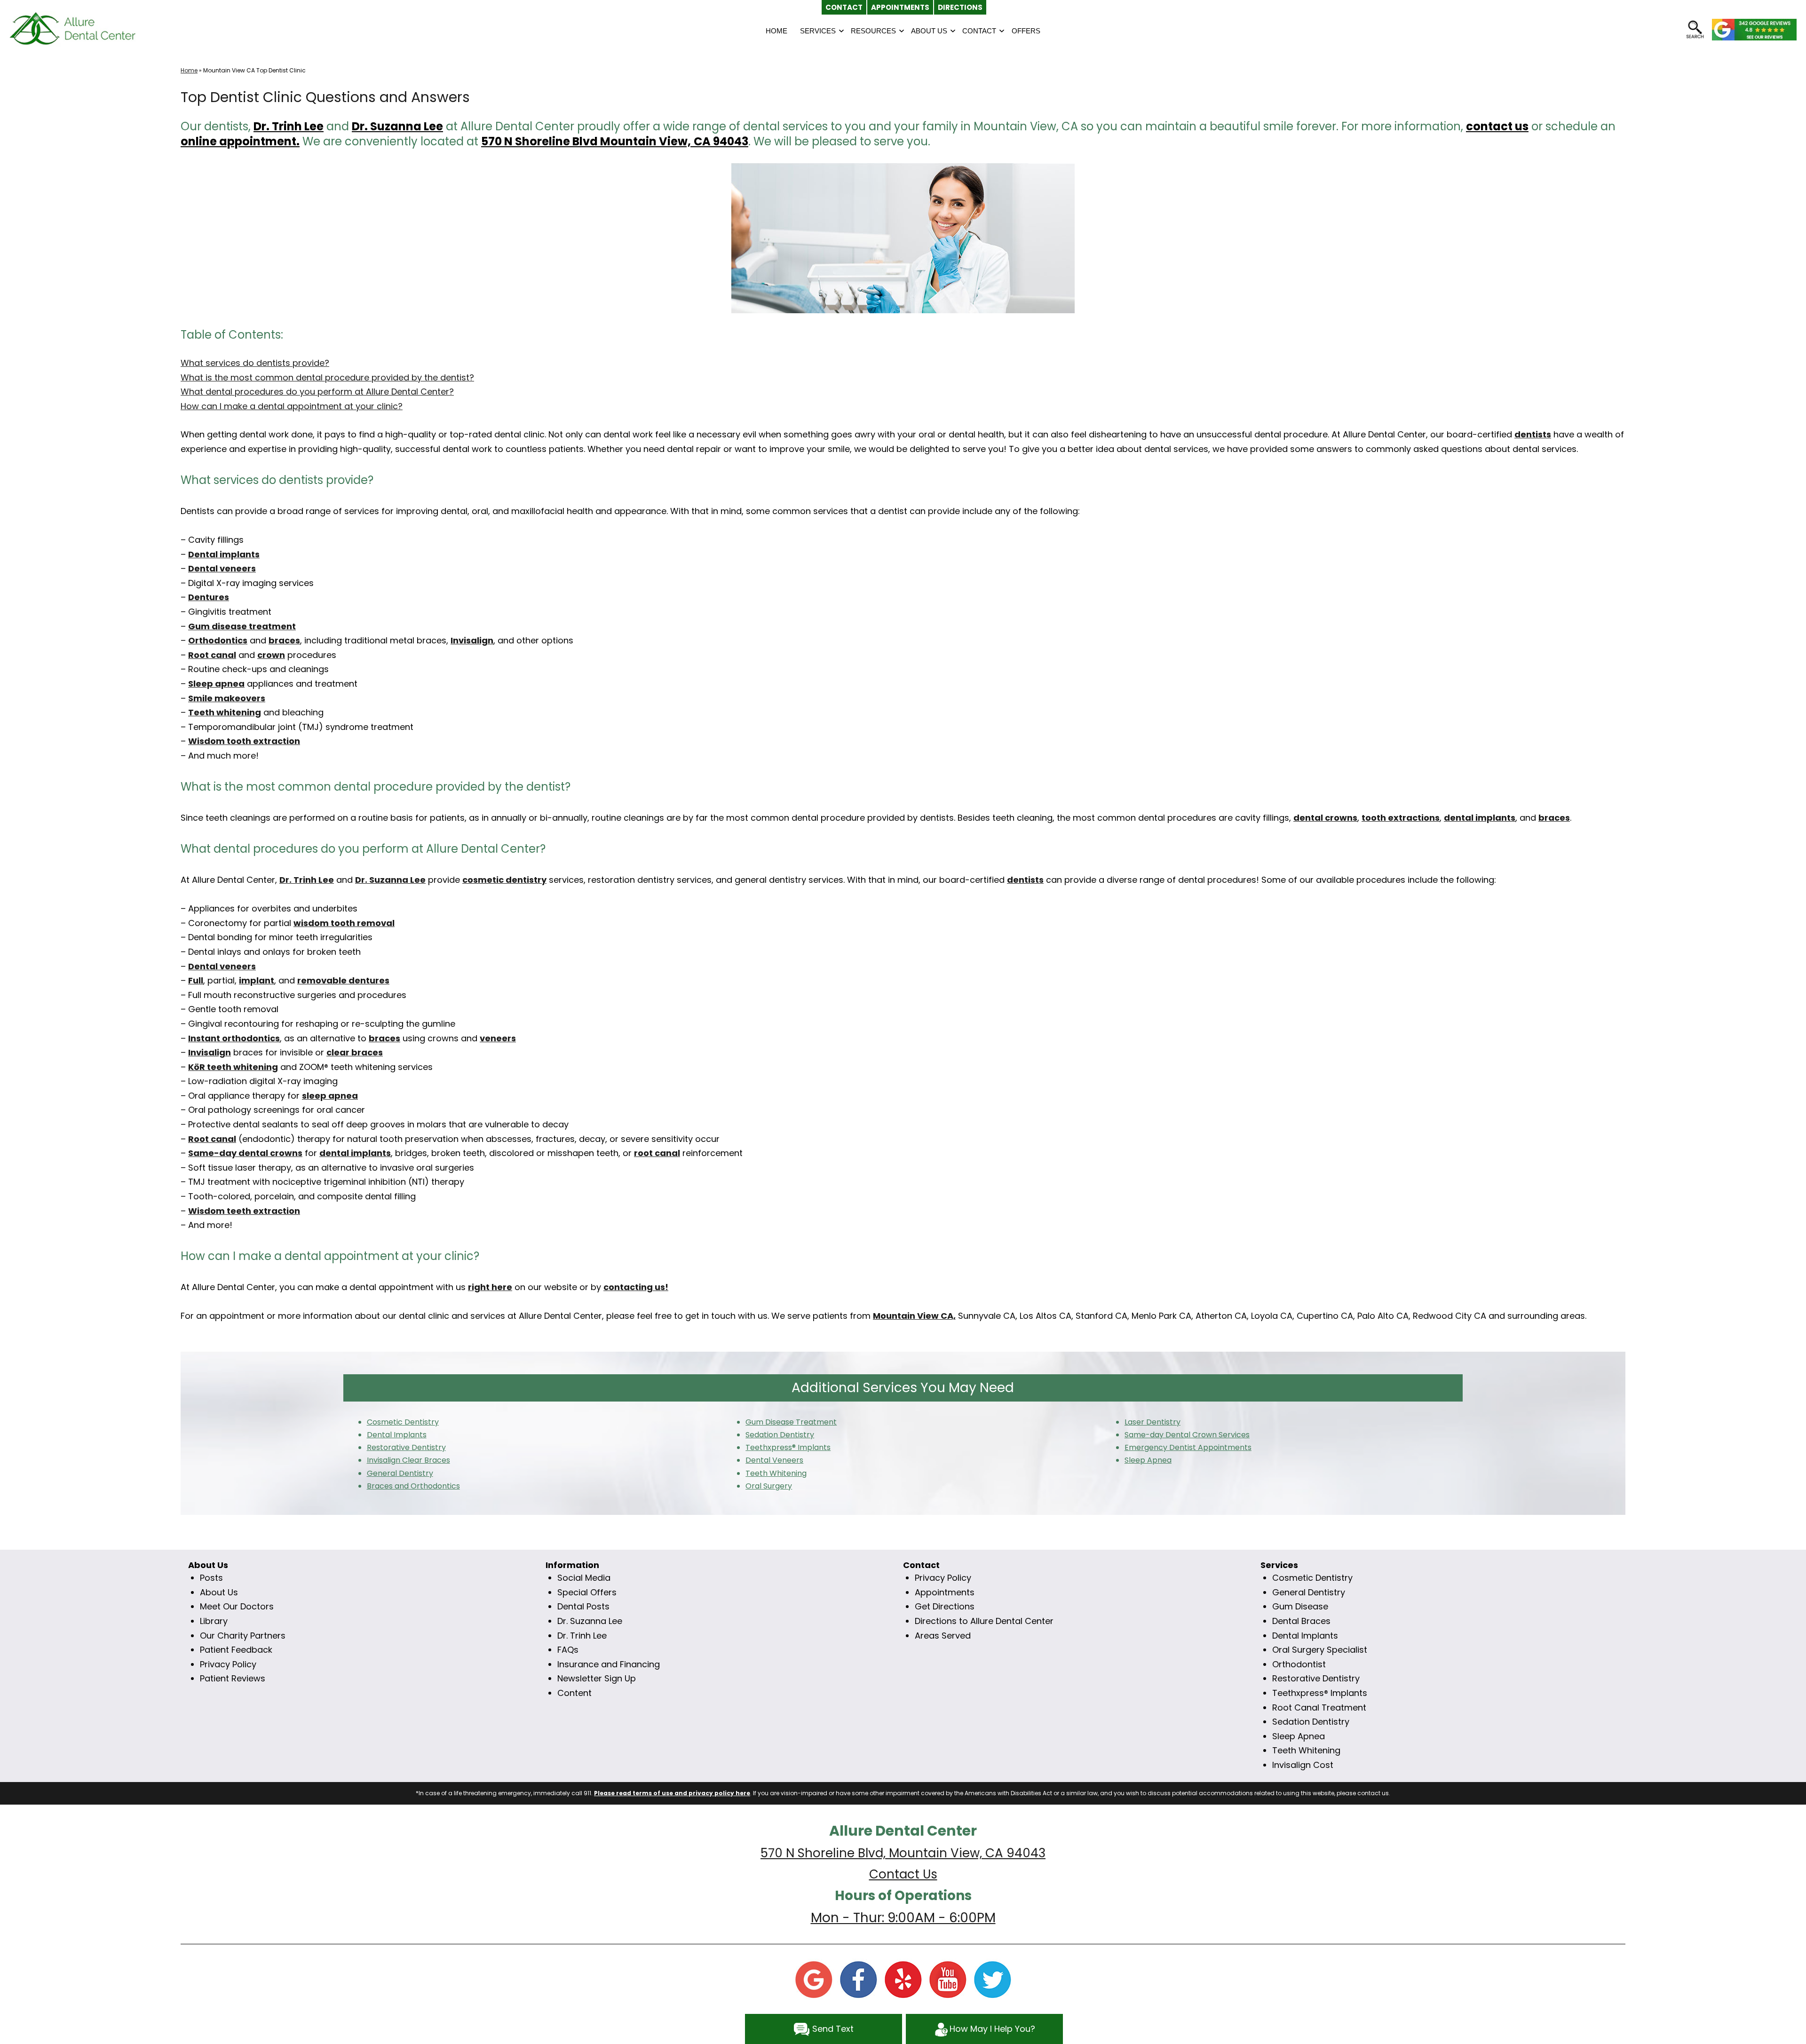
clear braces (355, 1052)
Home (189, 70)
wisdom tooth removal (344, 923)
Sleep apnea (216, 684)
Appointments (945, 1592)
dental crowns (1325, 818)
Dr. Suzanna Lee (590, 1621)
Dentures (209, 597)
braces (284, 640)
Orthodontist (1299, 1664)
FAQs (568, 1650)
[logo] (73, 28)
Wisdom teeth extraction (244, 1211)
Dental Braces (1301, 1621)
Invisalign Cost (1303, 1765)
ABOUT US (929, 31)
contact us (1497, 126)
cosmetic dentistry (504, 880)
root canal (657, 1153)
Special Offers (587, 1592)
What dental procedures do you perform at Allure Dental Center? (317, 392)
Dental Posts (583, 1606)
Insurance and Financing (609, 1664)
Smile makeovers (227, 698)
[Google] (814, 1979)
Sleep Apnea (1299, 1736)
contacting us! (636, 1287)
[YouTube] (948, 1979)
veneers (498, 1038)
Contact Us (903, 1874)
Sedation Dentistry (1311, 1722)
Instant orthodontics (234, 1038)
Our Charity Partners (243, 1636)
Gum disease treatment (242, 626)
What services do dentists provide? (255, 363)
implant (257, 980)
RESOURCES (873, 31)
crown (271, 655)
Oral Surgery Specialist (1320, 1650)
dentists (1533, 434)
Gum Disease (1300, 1606)
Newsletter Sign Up (597, 1678)
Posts (211, 1578)
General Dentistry (1309, 1592)
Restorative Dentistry (1316, 1678)
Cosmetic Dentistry (1312, 1578)
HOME (776, 31)
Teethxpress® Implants (1320, 1693)
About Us (219, 1592)
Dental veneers (222, 568)
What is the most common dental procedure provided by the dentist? (327, 377)
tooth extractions (1401, 818)
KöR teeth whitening (233, 1067)
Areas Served (943, 1636)
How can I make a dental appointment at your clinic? (292, 406)
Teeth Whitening (1306, 1750)
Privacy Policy (228, 1664)
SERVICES (818, 31)
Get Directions (945, 1606)
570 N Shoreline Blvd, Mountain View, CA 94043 (903, 1853)
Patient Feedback (236, 1650)
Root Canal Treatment (1319, 1707)
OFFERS (1026, 31)
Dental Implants (1305, 1636)
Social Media (584, 1578)
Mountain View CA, (914, 1316)
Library (214, 1621)
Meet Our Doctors (237, 1606)
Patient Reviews (233, 1678)
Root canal (212, 655)
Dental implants (224, 554)
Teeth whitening (225, 712)
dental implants (1480, 818)
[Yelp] (903, 1979)
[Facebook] (858, 1979)
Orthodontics (218, 640)
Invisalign (472, 640)
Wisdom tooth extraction (244, 741)
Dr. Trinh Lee (289, 126)
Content (574, 1693)
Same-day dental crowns (245, 1153)
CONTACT (979, 31)
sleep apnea (330, 1096)
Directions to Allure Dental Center (984, 1621)
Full (196, 980)
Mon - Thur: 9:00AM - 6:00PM (903, 1918)
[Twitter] (992, 1979)
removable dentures (343, 980)
